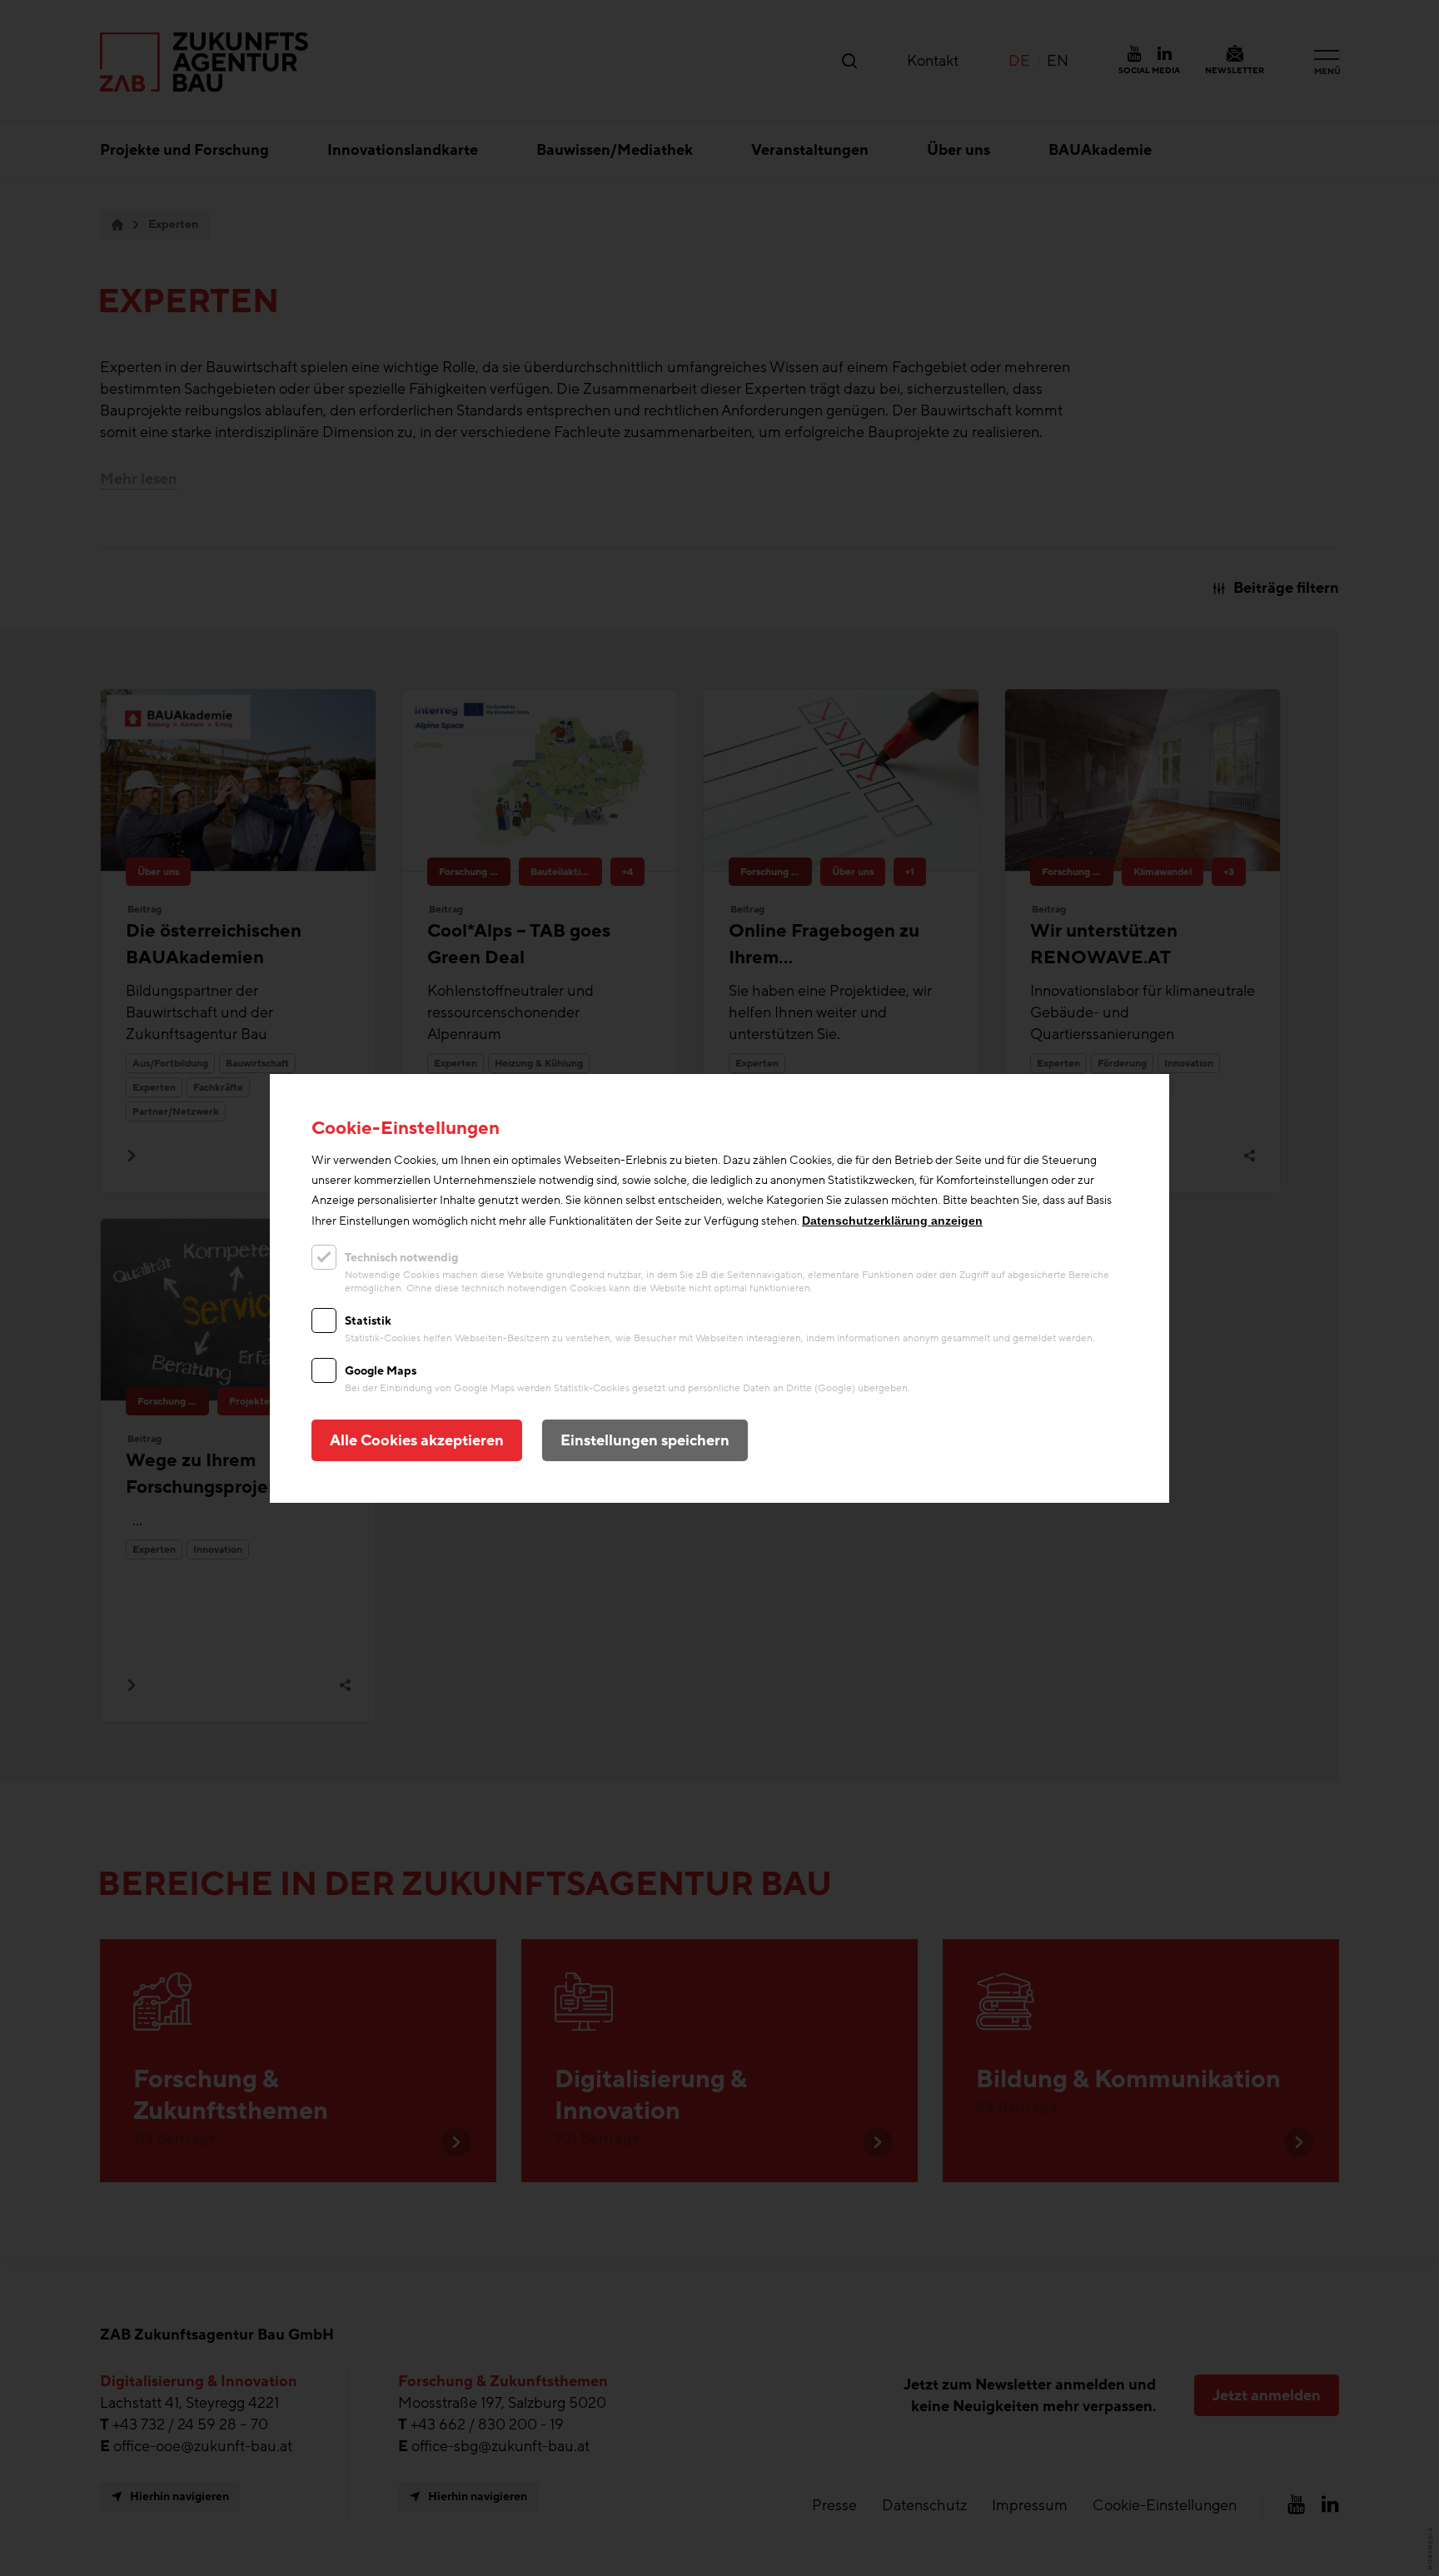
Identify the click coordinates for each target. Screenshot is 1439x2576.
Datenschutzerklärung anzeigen (892, 1221)
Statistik (368, 1321)
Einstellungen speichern (645, 1440)
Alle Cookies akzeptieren (417, 1440)
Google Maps (381, 1371)
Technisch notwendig (401, 1258)
